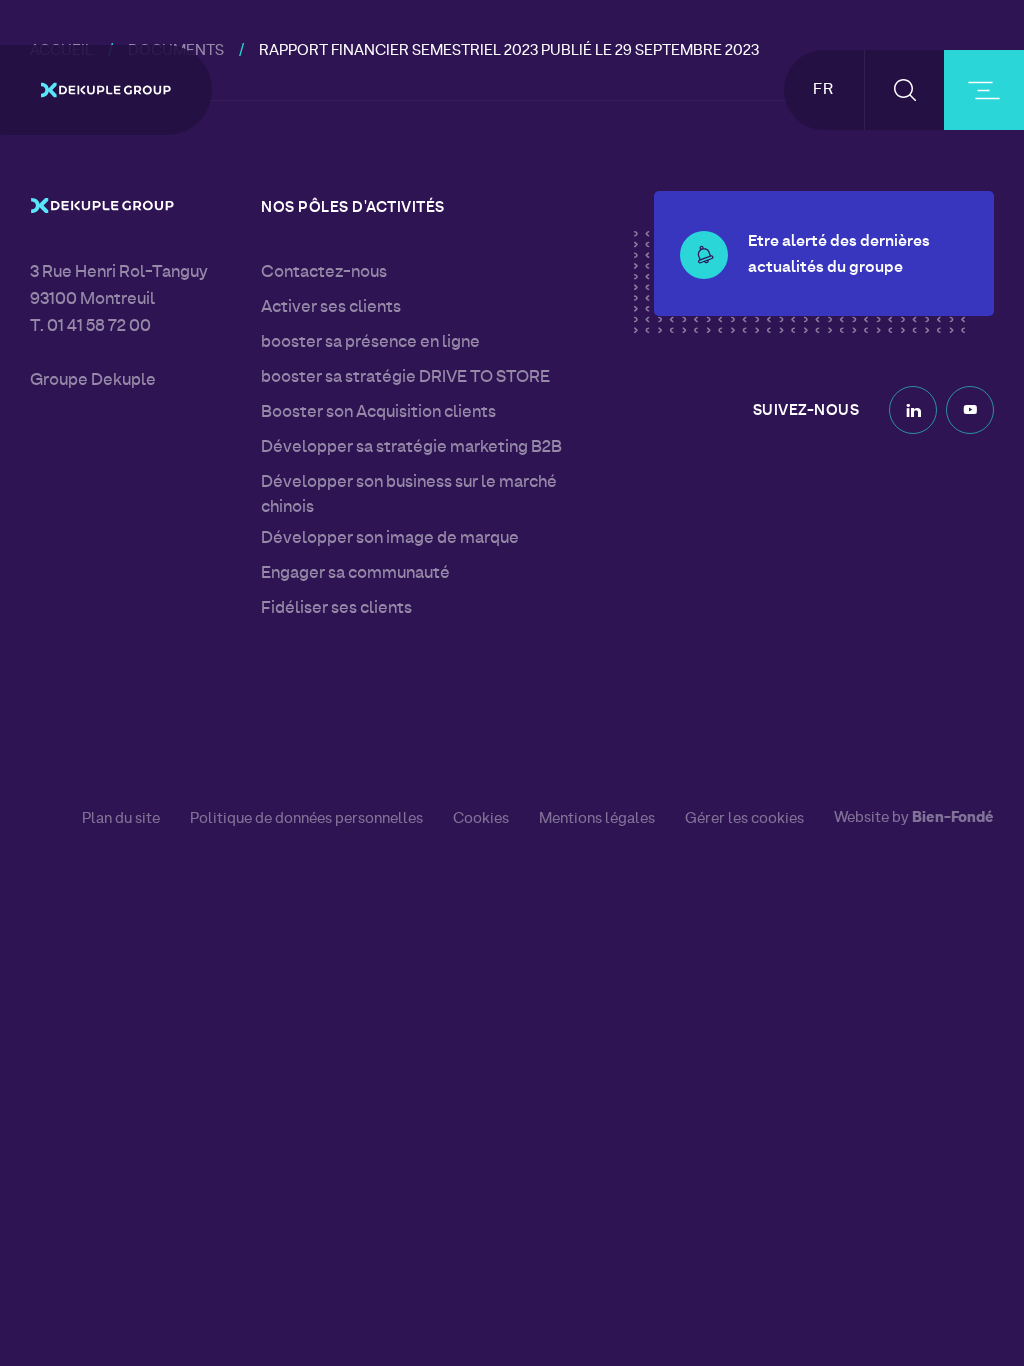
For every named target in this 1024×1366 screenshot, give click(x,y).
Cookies (481, 819)
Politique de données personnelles (306, 819)
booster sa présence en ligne (370, 343)
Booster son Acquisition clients (378, 413)
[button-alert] (704, 255)
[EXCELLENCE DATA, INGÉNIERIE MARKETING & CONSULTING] (106, 90)
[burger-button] (984, 90)
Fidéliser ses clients (336, 609)
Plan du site (121, 819)
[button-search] (904, 90)
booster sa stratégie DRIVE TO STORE (405, 378)
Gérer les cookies (744, 819)
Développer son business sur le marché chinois (409, 495)
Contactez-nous (324, 273)
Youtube (970, 410)
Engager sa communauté (355, 574)
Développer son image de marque (390, 539)
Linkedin (913, 410)
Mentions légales (597, 819)
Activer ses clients (331, 308)
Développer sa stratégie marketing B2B (411, 448)
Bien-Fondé (953, 818)
